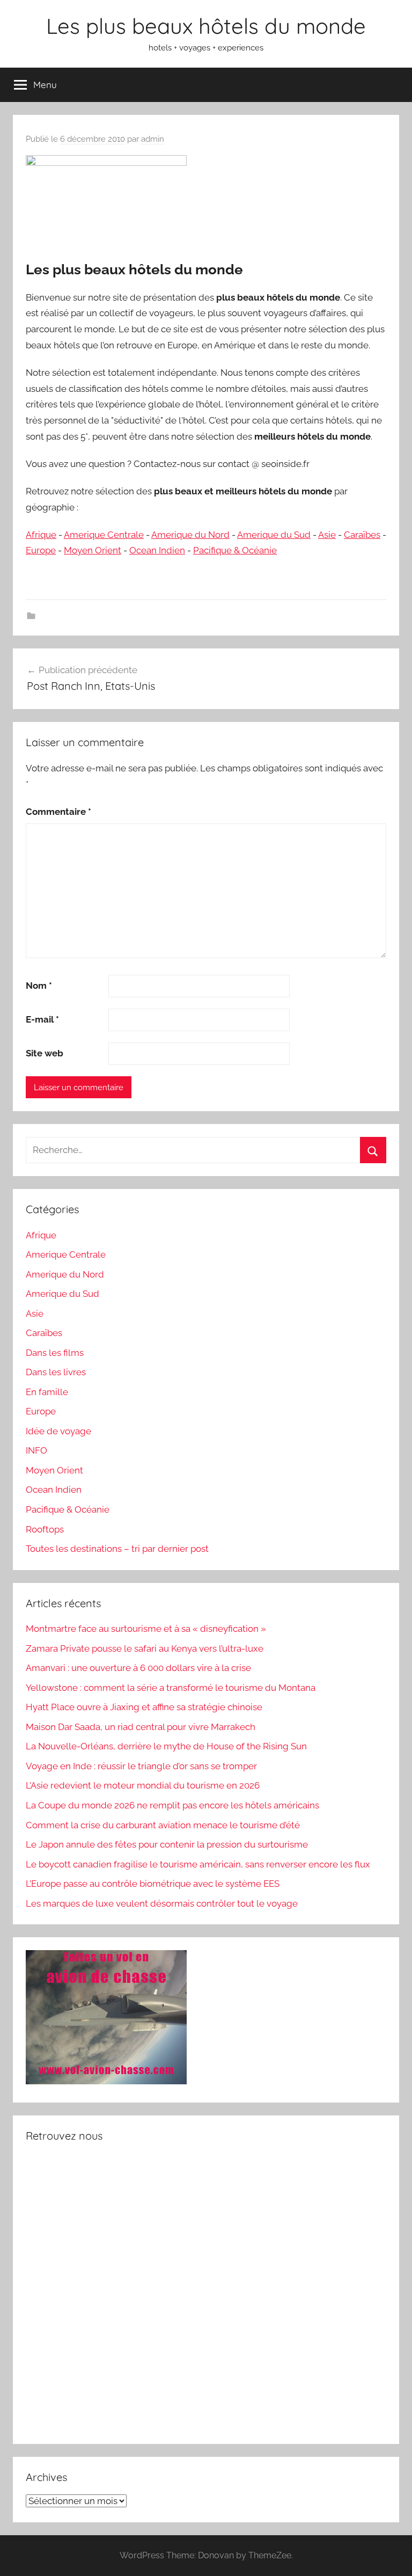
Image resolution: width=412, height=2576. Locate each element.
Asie (327, 535)
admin (153, 139)
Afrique (41, 535)
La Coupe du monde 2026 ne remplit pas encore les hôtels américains (172, 1805)
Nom (39, 986)
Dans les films (55, 1353)
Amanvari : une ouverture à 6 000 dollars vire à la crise (138, 1668)
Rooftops (45, 1529)
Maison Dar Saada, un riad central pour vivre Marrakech (141, 1727)
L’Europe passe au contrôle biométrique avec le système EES (153, 1884)
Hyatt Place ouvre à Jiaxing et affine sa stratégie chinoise (144, 1707)
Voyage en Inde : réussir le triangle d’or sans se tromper (141, 1766)
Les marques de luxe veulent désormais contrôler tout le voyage (162, 1903)
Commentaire (58, 812)
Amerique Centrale (104, 535)
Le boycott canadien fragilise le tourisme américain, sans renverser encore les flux (198, 1864)
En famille (47, 1392)
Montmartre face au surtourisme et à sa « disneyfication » (146, 1629)
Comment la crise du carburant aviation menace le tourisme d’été (163, 1825)
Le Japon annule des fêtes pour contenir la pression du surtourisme (167, 1844)
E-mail (42, 1019)
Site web (45, 1053)
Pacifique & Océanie (235, 550)
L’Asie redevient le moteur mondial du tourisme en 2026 (143, 1785)
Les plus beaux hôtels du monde (206, 26)
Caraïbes (362, 535)
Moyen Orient (93, 550)
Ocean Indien (157, 550)
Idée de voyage (58, 1431)
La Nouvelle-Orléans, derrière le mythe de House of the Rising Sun (166, 1746)
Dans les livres (56, 1372)
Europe (41, 550)
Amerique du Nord (190, 535)
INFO (36, 1450)
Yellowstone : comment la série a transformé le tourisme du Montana (171, 1688)
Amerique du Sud (274, 535)
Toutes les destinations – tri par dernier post (117, 1549)
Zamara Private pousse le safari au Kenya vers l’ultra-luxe (145, 1648)
